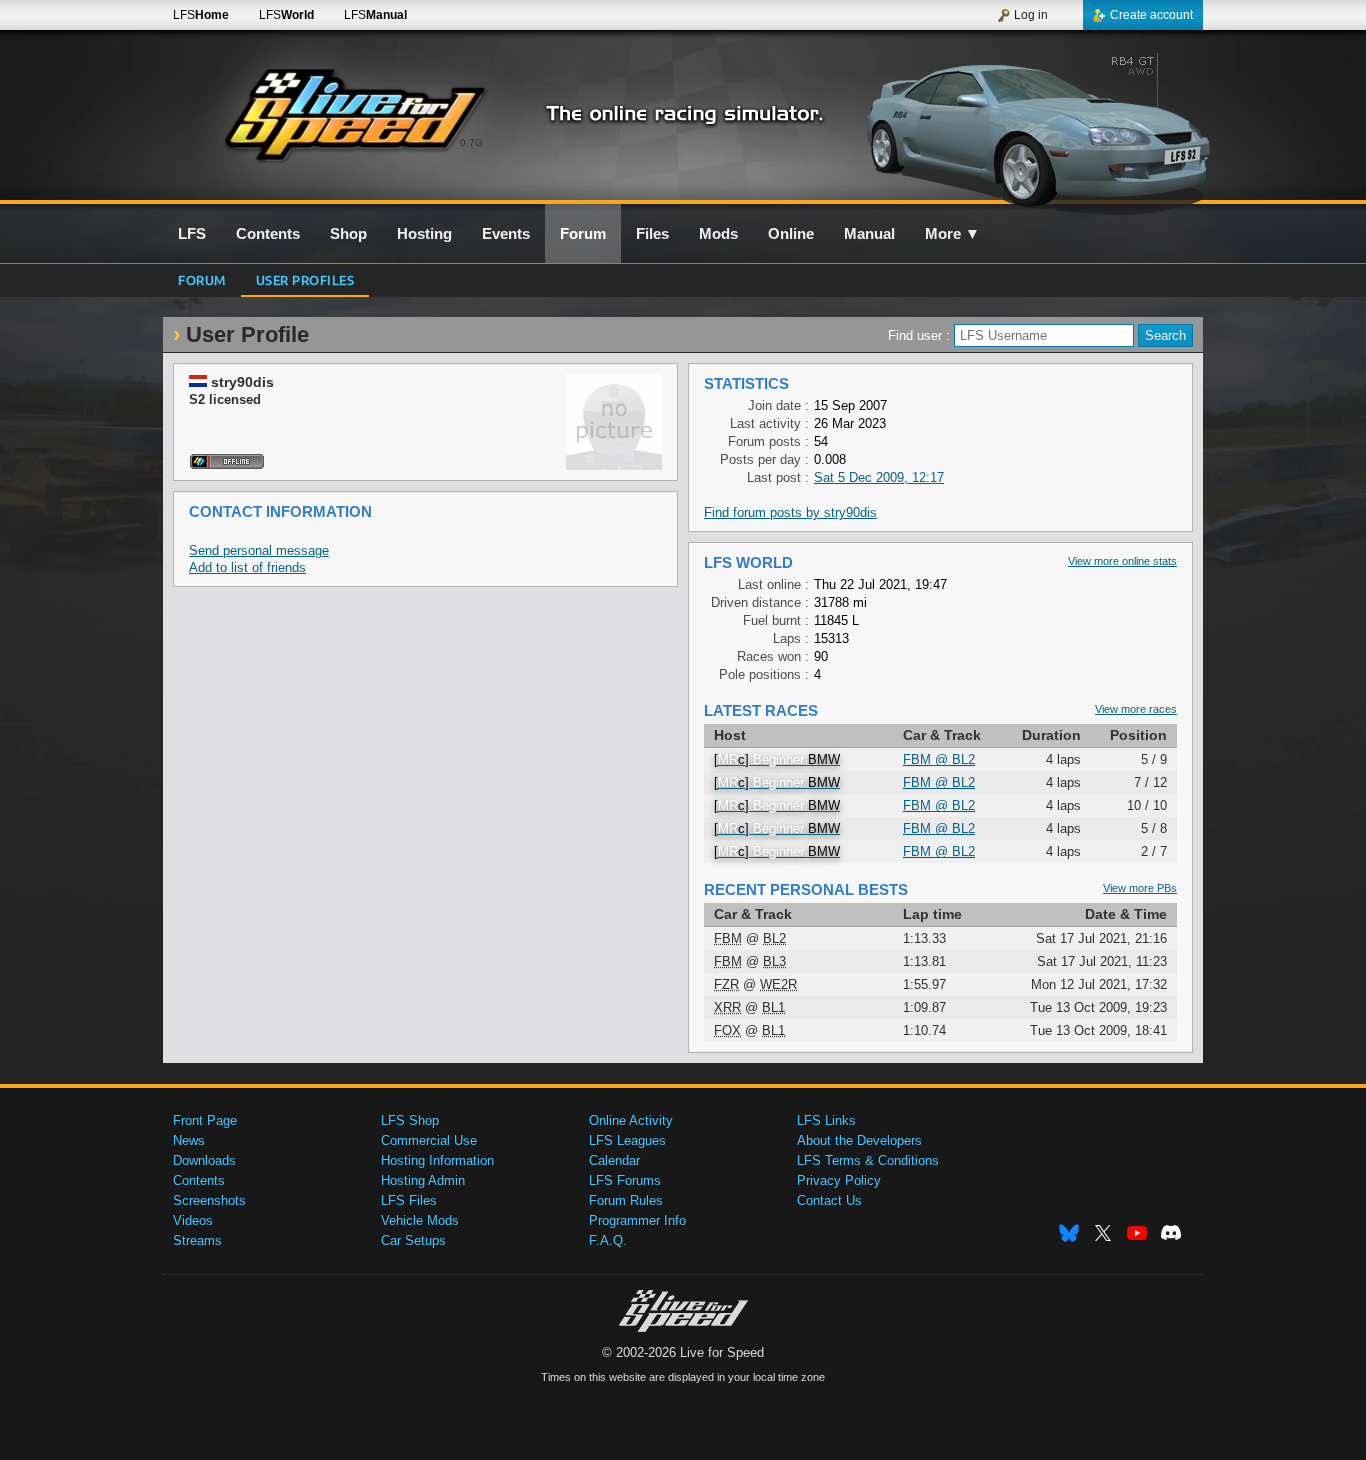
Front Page (205, 1120)
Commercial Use (429, 1140)
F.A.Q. (608, 1240)
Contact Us (829, 1200)
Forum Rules (626, 1200)
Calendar (614, 1160)
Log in (1031, 15)
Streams (197, 1240)
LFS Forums (625, 1180)
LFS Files (409, 1200)
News (189, 1140)
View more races (1136, 709)
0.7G (471, 142)
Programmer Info (637, 1220)
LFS (201, 15)
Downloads (204, 1160)
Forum (202, 279)
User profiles (305, 279)
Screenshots (209, 1200)
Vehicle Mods (420, 1220)
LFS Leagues (627, 1140)
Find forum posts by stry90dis (790, 512)
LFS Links (826, 1120)
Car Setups (413, 1240)
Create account (1151, 15)
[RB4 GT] (1031, 127)
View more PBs (1140, 888)
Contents (199, 1180)
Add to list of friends (247, 567)
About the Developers (859, 1140)
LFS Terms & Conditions (868, 1160)
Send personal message (259, 550)
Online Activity (631, 1120)
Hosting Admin (423, 1180)
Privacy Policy (839, 1180)
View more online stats (1122, 561)
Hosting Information (437, 1160)
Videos (193, 1220)
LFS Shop (410, 1120)
